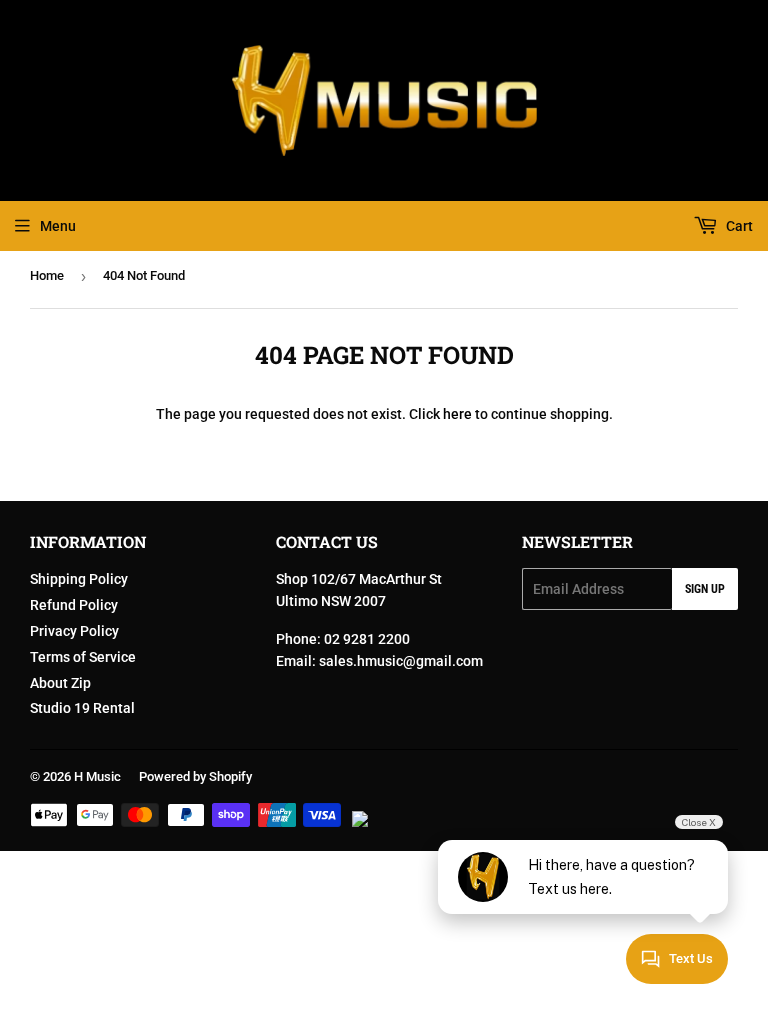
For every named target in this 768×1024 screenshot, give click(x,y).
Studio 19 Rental (82, 708)
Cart (738, 226)
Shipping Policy (79, 579)
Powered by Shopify (195, 776)
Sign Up (705, 589)
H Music (97, 776)
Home (47, 275)
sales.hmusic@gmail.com (401, 661)
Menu (58, 226)
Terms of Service (83, 657)
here (457, 414)
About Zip (60, 683)
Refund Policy (74, 605)
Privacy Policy (74, 631)
